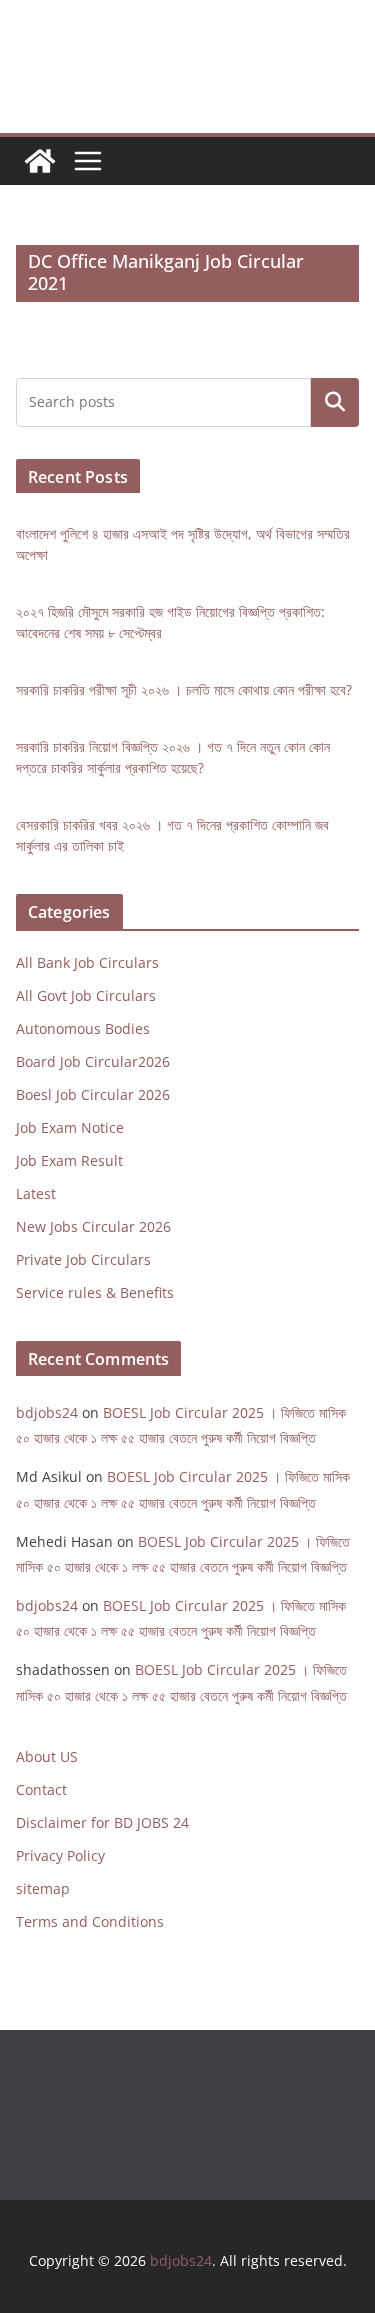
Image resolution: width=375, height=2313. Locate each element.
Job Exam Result (69, 1160)
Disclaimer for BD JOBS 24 (102, 1822)
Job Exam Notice (70, 1127)
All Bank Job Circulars (87, 962)
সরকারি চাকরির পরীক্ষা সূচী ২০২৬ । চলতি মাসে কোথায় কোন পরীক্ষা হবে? (184, 689)
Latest (36, 1193)
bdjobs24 (47, 1412)
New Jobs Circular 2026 (93, 1226)
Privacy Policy (60, 1855)
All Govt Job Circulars (86, 995)
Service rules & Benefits (95, 1292)
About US (47, 1756)
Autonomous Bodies (83, 1028)
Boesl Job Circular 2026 (93, 1094)
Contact (41, 1789)
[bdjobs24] (40, 161)
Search (335, 402)
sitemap (43, 1888)
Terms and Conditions (90, 1921)
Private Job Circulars (83, 1259)
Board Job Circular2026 (93, 1061)
